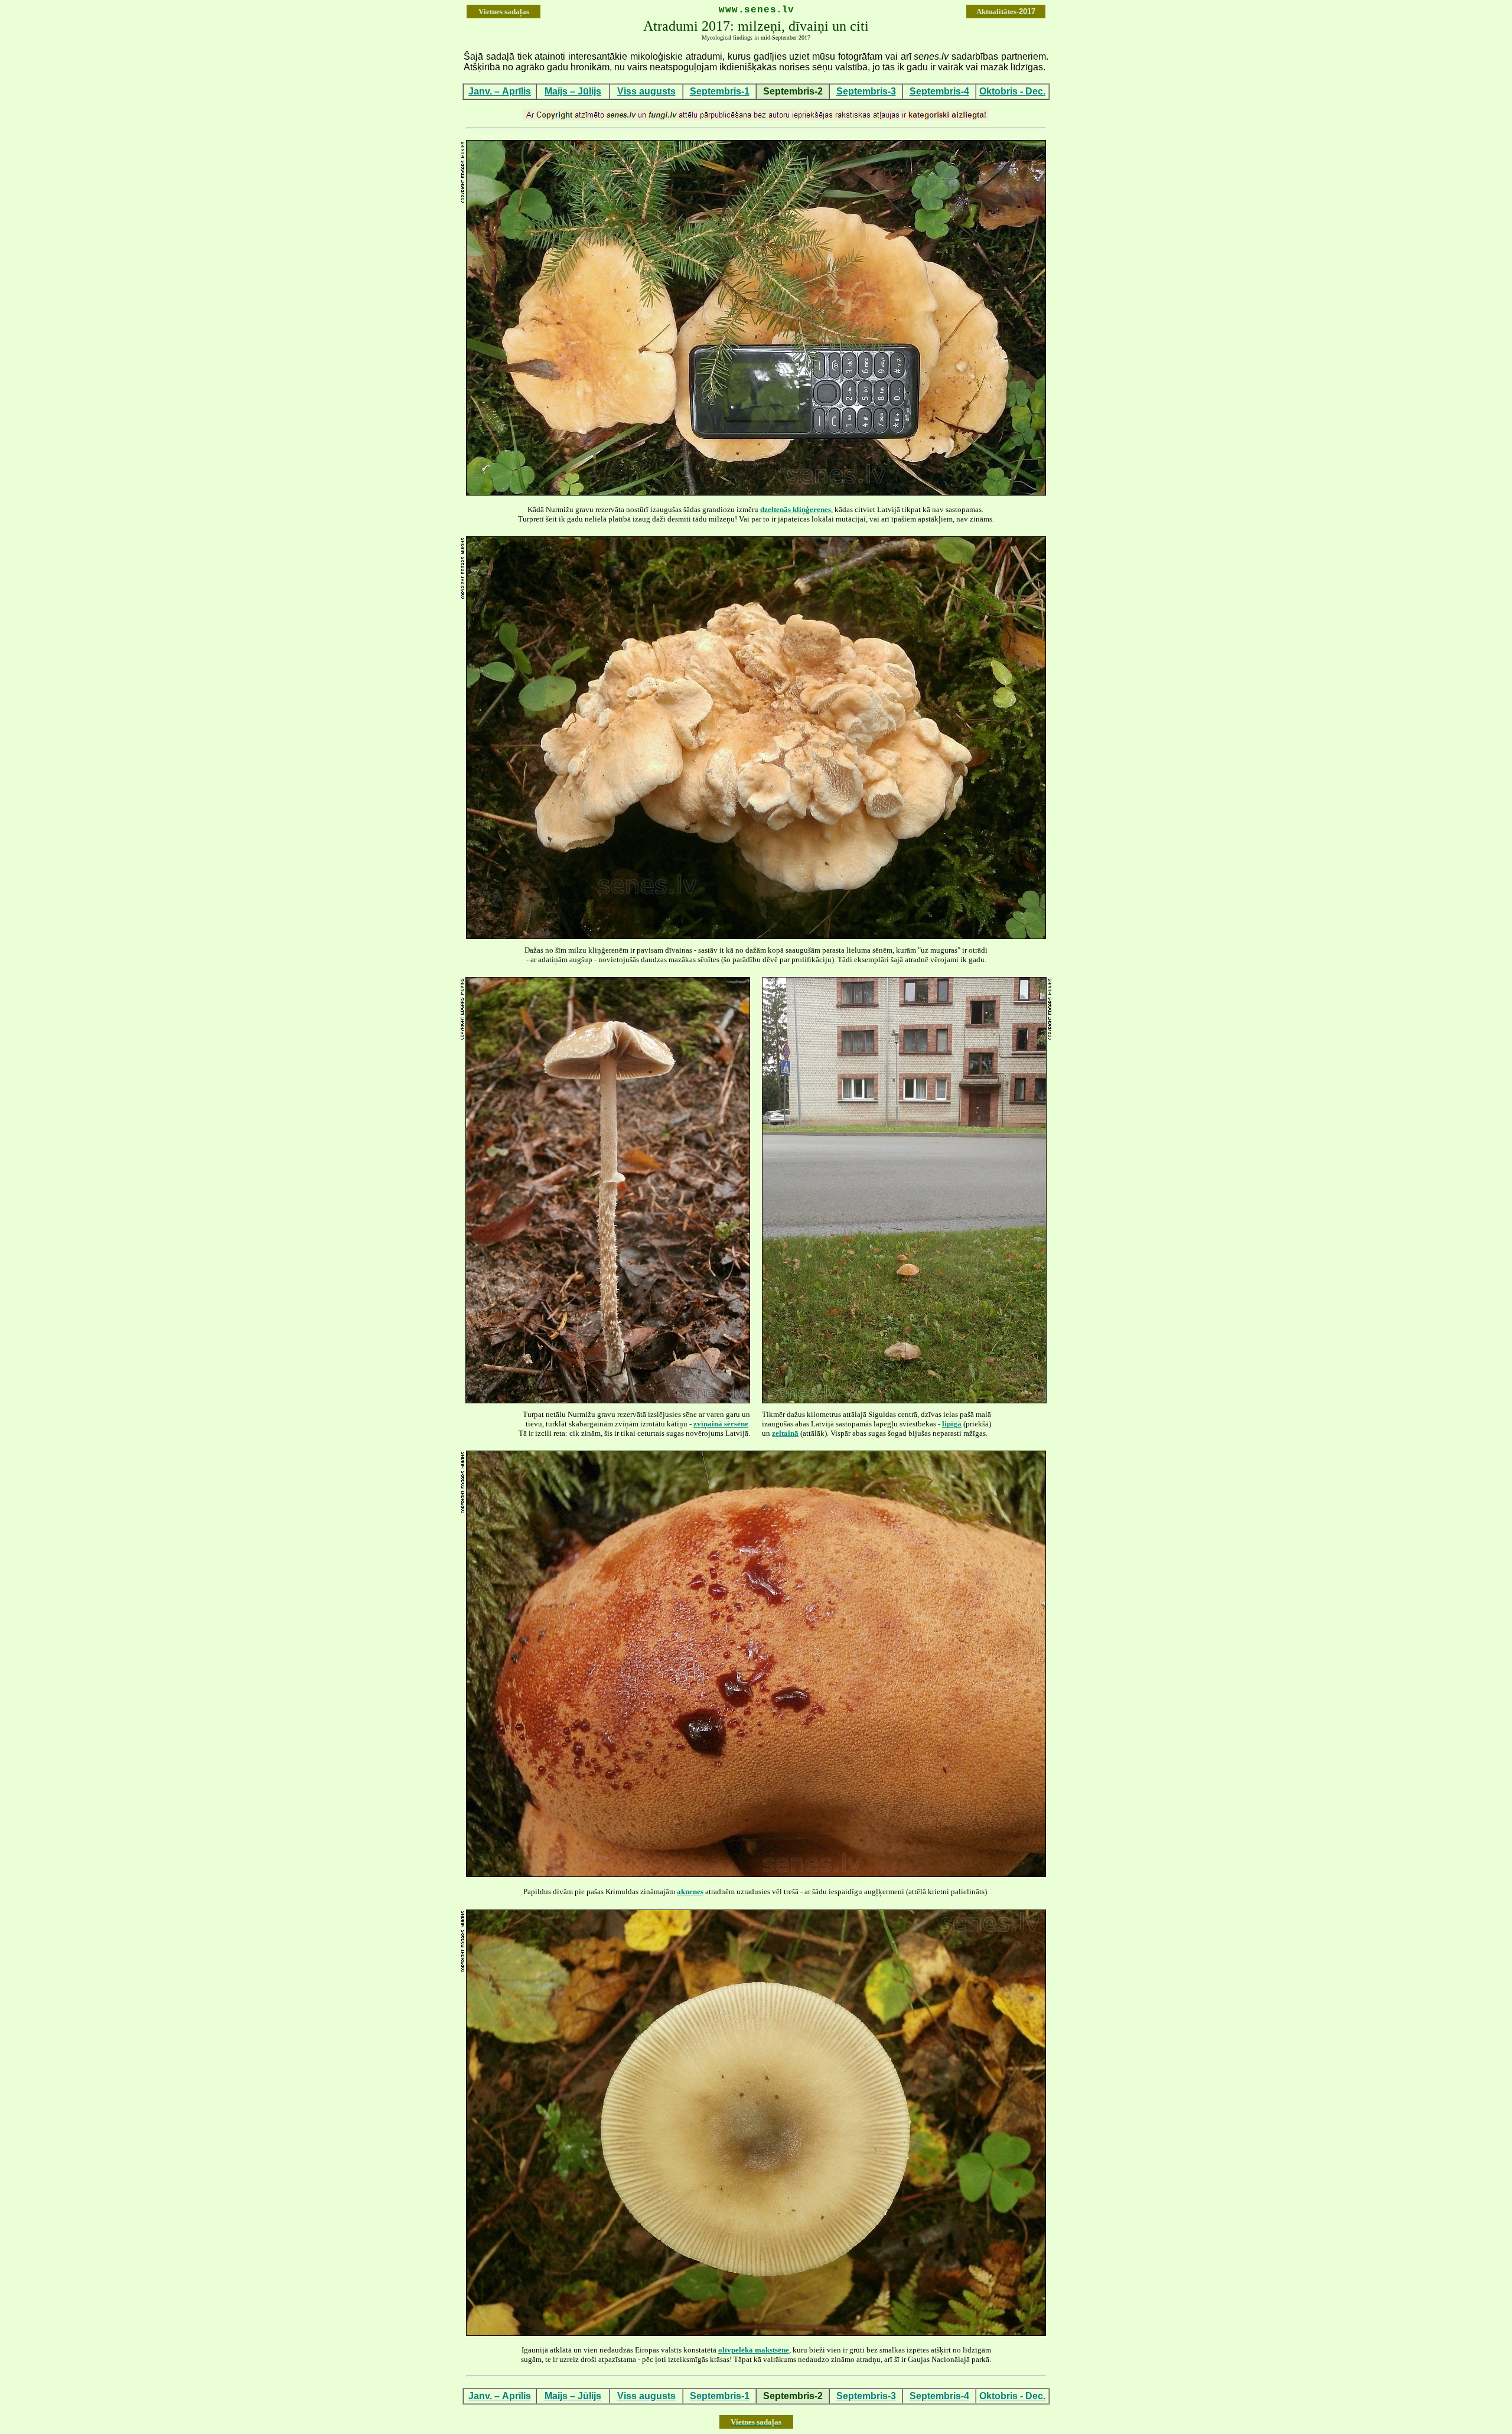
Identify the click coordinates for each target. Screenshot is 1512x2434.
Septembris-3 (866, 91)
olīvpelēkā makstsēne (754, 2350)
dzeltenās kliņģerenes (796, 509)
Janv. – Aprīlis (500, 91)
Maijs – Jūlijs (573, 91)
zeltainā (785, 1433)
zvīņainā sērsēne (721, 1424)
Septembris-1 (720, 91)
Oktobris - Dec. (1012, 91)
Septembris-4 (939, 91)
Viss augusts (646, 91)
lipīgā (952, 1424)
